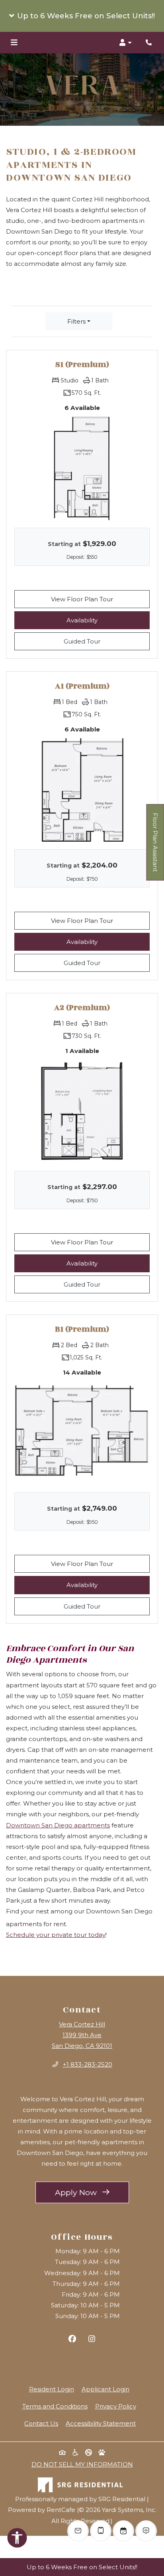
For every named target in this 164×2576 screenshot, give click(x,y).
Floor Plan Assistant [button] (156, 846)
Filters (76, 321)
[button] (82, 16)
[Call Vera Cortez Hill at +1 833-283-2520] (150, 43)
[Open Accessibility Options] (17, 2539)
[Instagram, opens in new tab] (92, 2340)
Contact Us (41, 2423)
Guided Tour (107, 641)
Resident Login (52, 2389)
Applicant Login (105, 2389)
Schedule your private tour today (56, 1935)
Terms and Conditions (55, 2406)
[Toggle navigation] (14, 43)
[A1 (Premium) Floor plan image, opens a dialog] (82, 789)
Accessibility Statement (101, 2423)
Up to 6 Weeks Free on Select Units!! (82, 2567)
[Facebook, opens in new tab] (72, 2340)
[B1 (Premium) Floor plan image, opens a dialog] (82, 1432)
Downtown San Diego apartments (58, 1825)
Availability (108, 620)
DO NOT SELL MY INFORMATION (82, 2464)
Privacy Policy (116, 2406)
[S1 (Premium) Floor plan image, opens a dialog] (82, 468)
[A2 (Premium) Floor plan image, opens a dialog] (82, 1111)
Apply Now (92, 2192)
